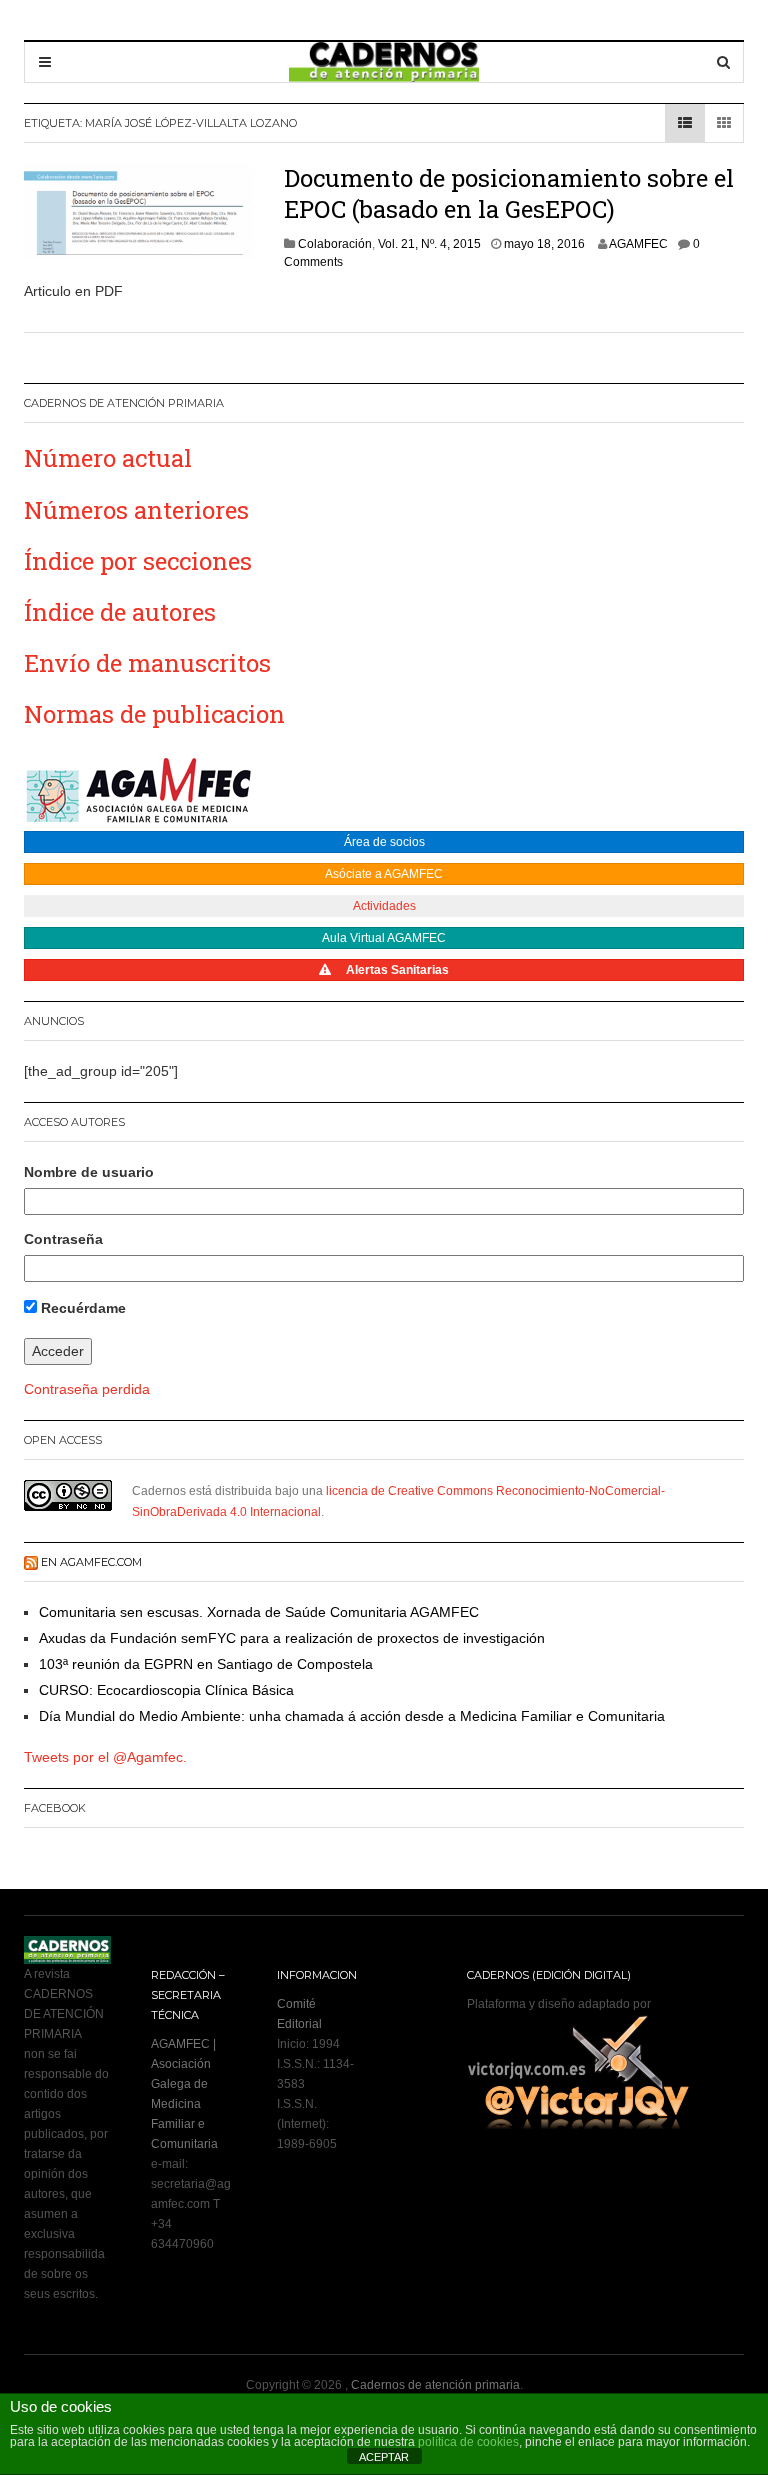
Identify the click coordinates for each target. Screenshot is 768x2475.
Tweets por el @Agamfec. (105, 1757)
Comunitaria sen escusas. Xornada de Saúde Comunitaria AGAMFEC (259, 1612)
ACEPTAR (384, 2457)
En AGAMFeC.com (91, 1562)
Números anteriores (136, 510)
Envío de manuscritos (147, 663)
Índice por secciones (138, 561)
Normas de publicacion (154, 714)
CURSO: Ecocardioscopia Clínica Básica (166, 1690)
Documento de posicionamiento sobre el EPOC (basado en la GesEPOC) (509, 193)
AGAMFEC (638, 244)
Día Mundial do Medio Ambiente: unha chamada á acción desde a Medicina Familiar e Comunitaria (352, 1716)
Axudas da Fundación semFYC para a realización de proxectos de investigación (292, 1638)
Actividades (384, 906)
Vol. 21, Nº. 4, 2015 (429, 244)
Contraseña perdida (87, 1389)
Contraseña (63, 1239)
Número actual (108, 458)
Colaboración (335, 244)
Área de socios (384, 842)
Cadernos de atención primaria (435, 2385)
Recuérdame (81, 1308)
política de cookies (468, 2442)
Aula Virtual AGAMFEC (384, 938)
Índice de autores (120, 612)
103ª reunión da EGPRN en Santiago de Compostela (206, 1664)
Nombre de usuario (89, 1172)
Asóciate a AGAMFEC (384, 874)
